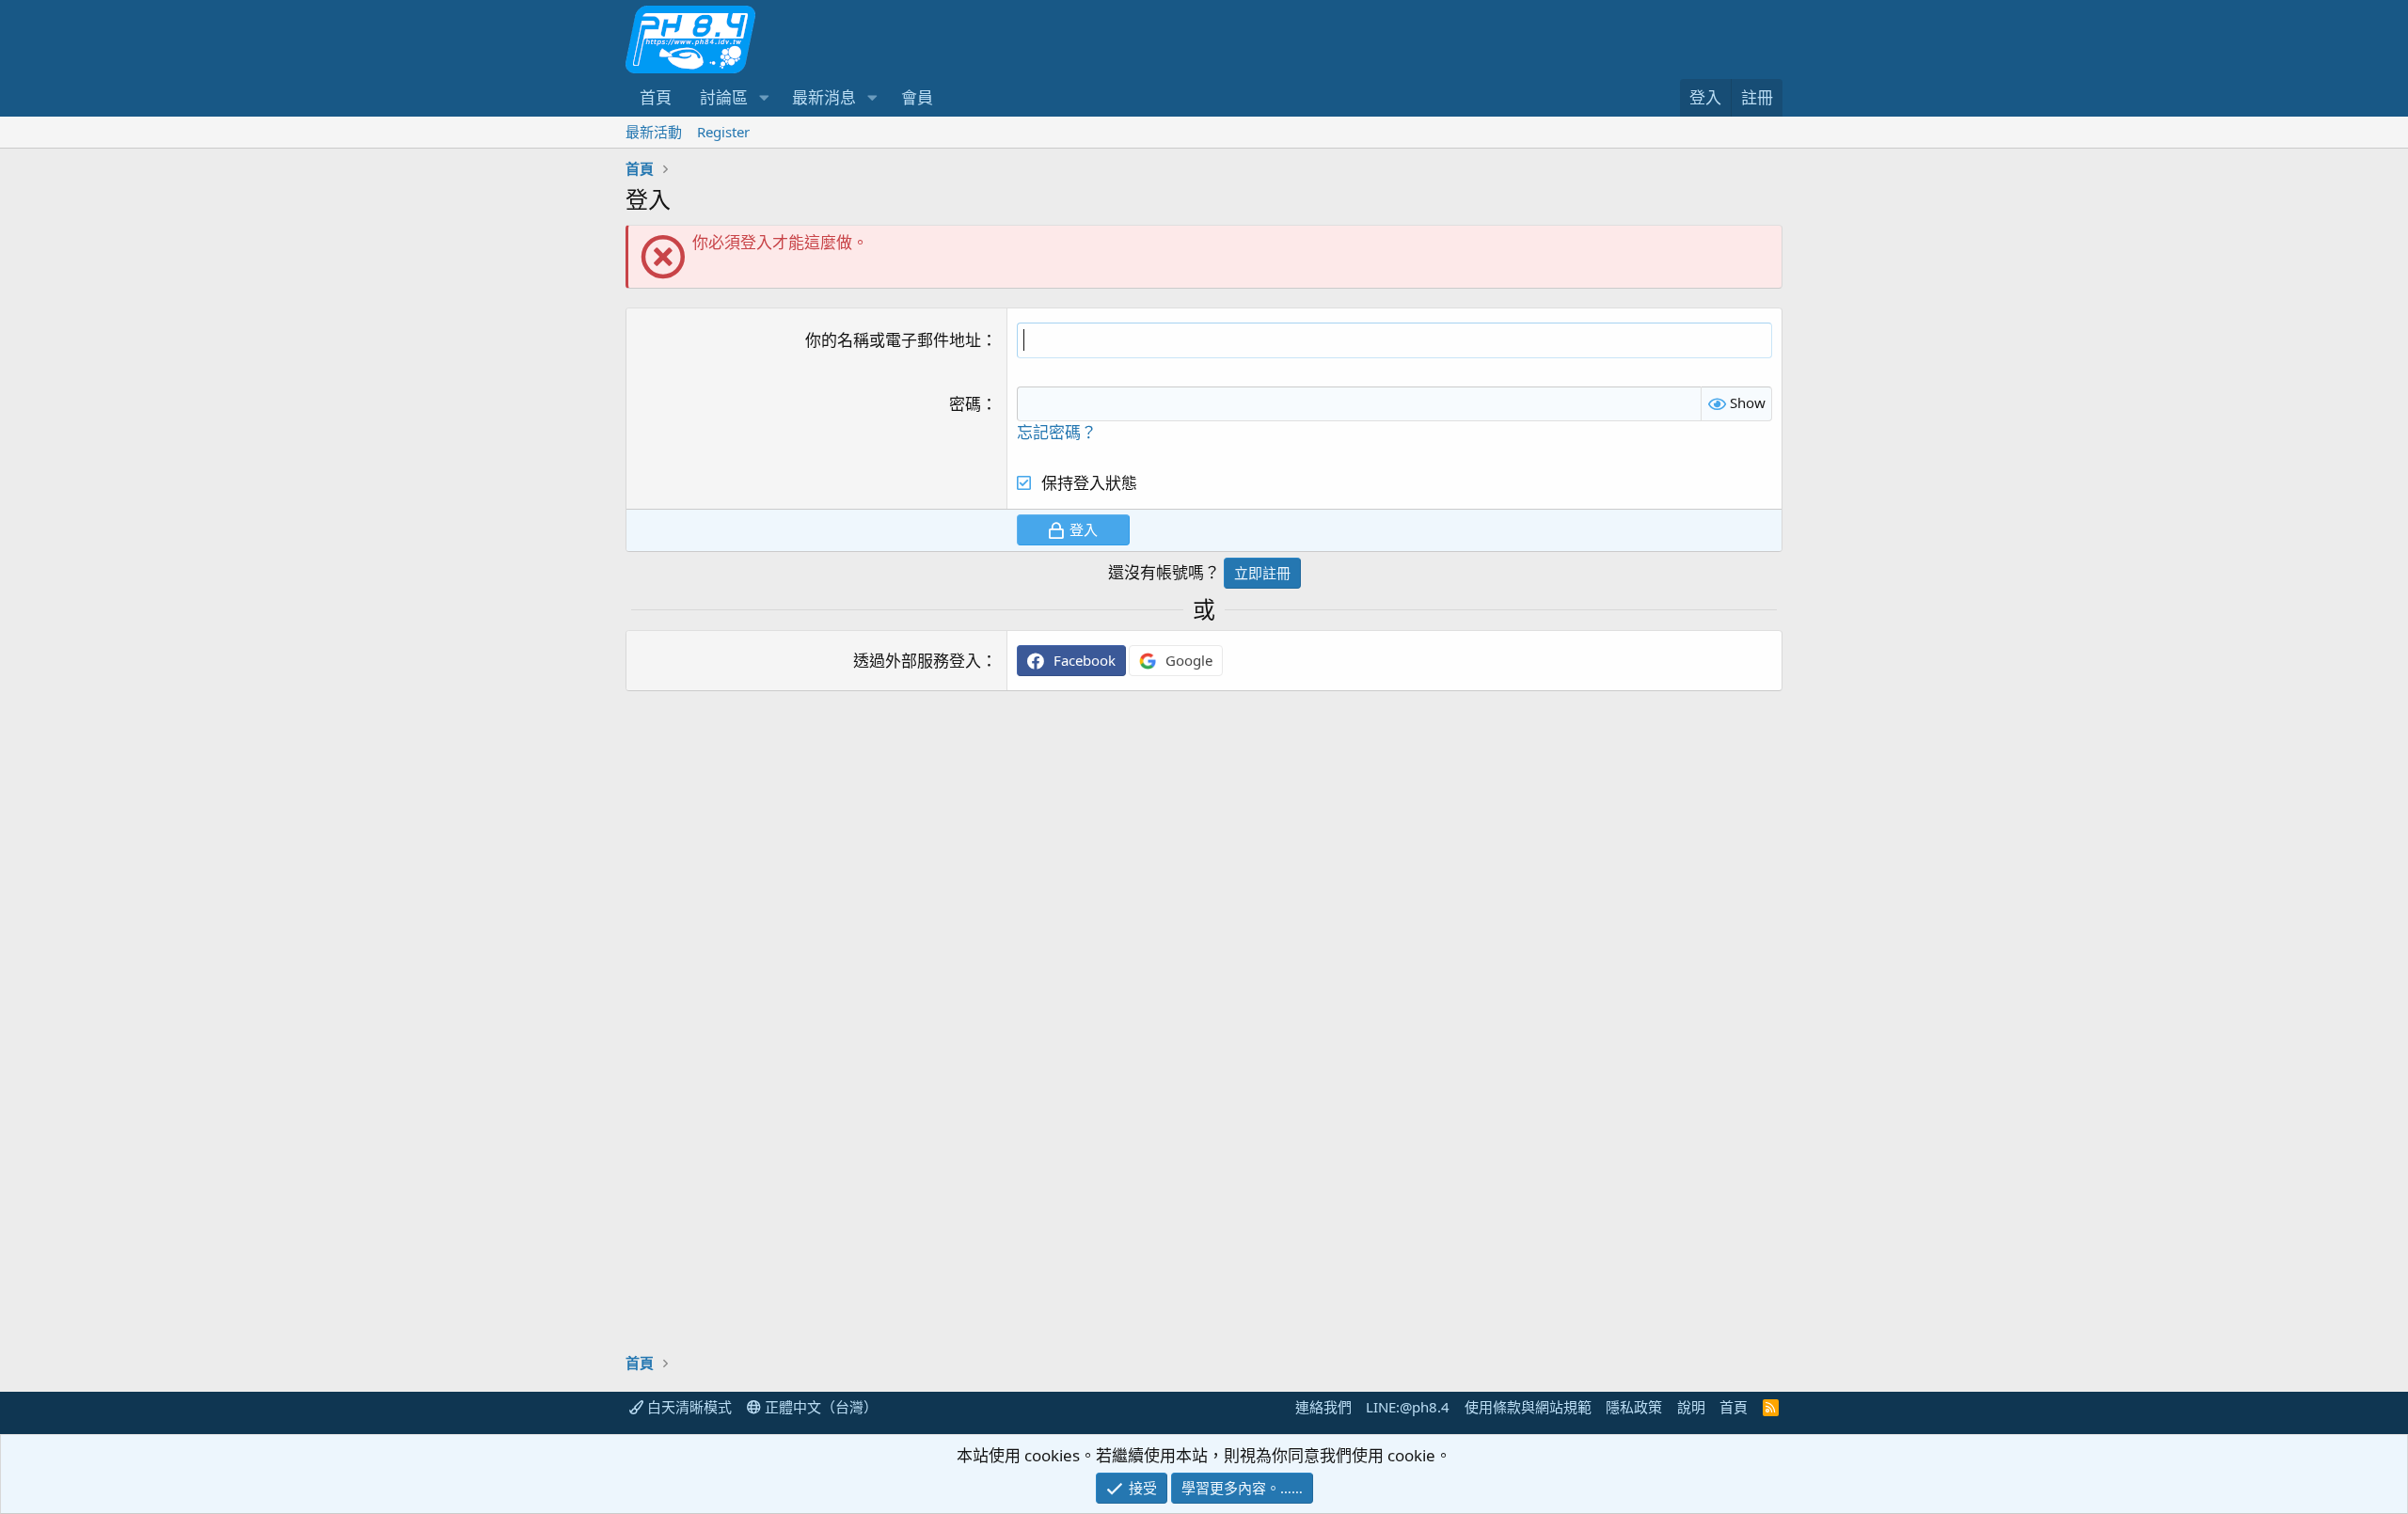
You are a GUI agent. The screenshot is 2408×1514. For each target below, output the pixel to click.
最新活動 (654, 132)
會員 (917, 97)
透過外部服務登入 (917, 661)
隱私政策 (1634, 1407)
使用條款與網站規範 (1528, 1407)
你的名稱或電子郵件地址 (893, 340)
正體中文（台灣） (819, 1407)
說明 (1691, 1407)
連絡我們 (1323, 1407)
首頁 (656, 97)
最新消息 (824, 97)
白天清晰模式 (688, 1407)
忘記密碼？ (1057, 432)
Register (723, 132)
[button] (764, 98)
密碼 (965, 404)
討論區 (724, 97)
